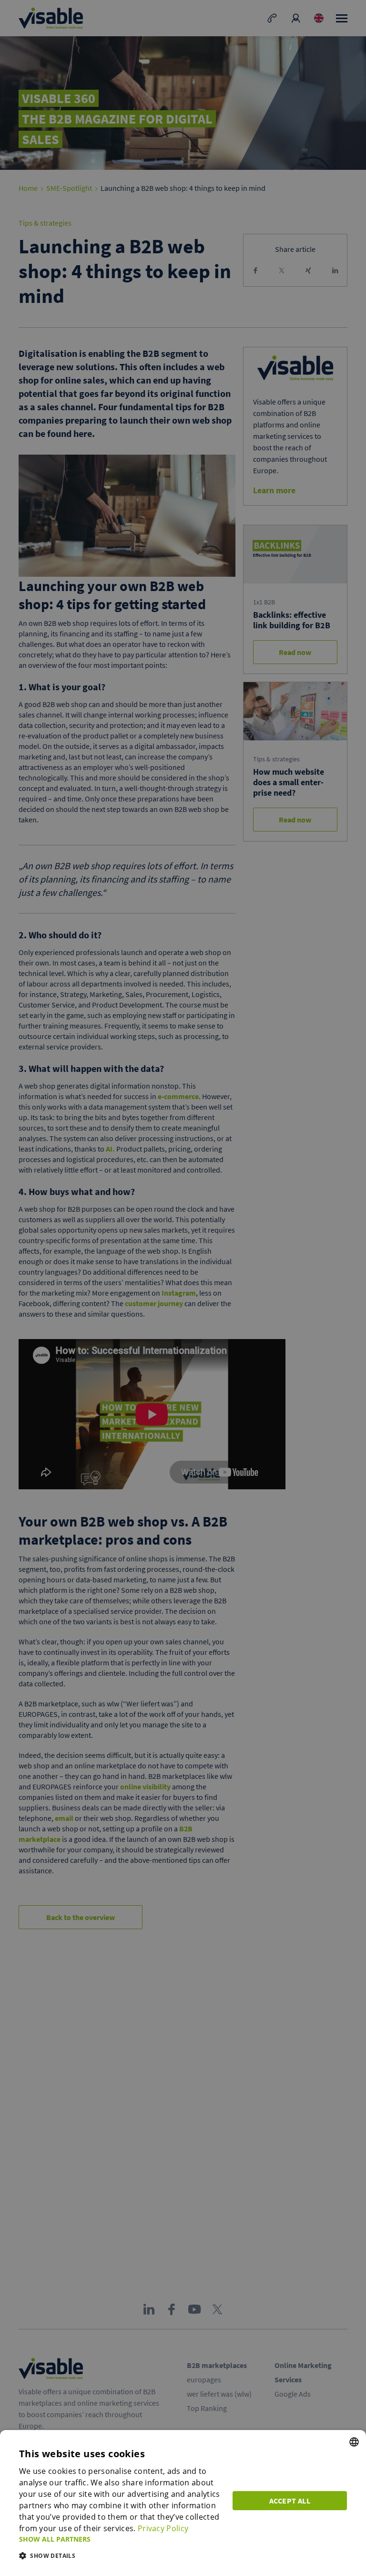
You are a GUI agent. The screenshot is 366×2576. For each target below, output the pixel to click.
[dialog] (183, 2503)
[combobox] (354, 2442)
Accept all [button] (290, 2501)
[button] (120, 2539)
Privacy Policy (163, 2528)
